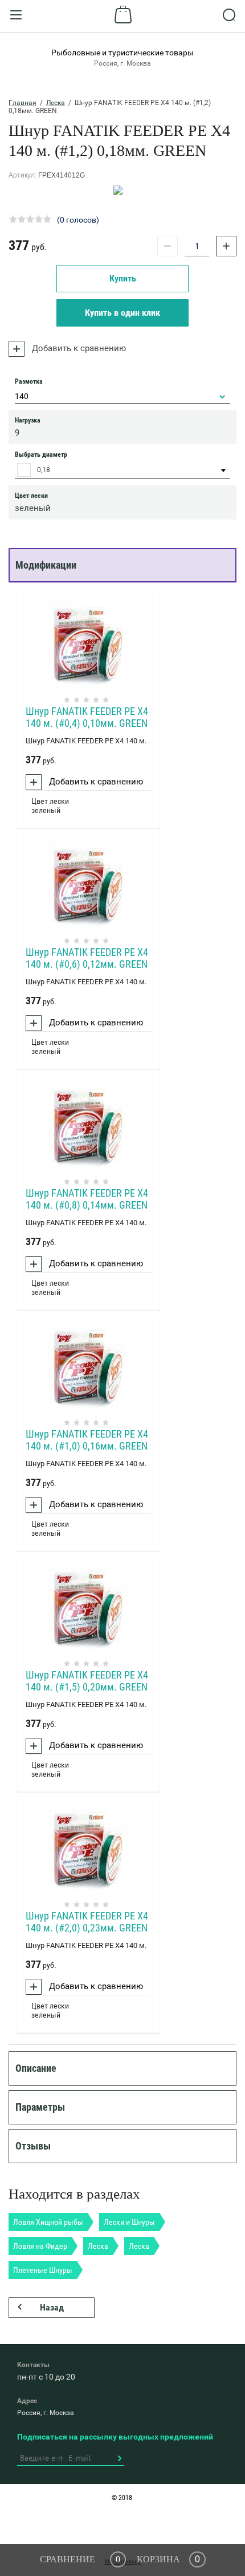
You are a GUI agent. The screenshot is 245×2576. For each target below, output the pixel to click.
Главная (23, 103)
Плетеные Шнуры (43, 2270)
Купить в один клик (122, 313)
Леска (56, 103)
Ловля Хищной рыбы (48, 2222)
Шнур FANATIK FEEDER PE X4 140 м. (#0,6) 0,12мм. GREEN (87, 958)
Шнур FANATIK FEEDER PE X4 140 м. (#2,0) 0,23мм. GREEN (87, 1922)
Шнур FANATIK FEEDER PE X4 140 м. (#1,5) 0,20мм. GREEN (87, 1681)
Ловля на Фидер (40, 2246)
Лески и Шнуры (129, 2222)
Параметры (40, 2107)
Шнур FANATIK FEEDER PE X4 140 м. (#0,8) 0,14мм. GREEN (87, 1199)
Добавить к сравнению (78, 348)
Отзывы (33, 2146)
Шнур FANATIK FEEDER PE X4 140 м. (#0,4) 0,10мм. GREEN (87, 717)
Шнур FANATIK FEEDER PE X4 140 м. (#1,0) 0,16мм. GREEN (87, 1440)
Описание (36, 2068)
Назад (52, 2307)
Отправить (119, 2458)
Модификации (46, 565)
